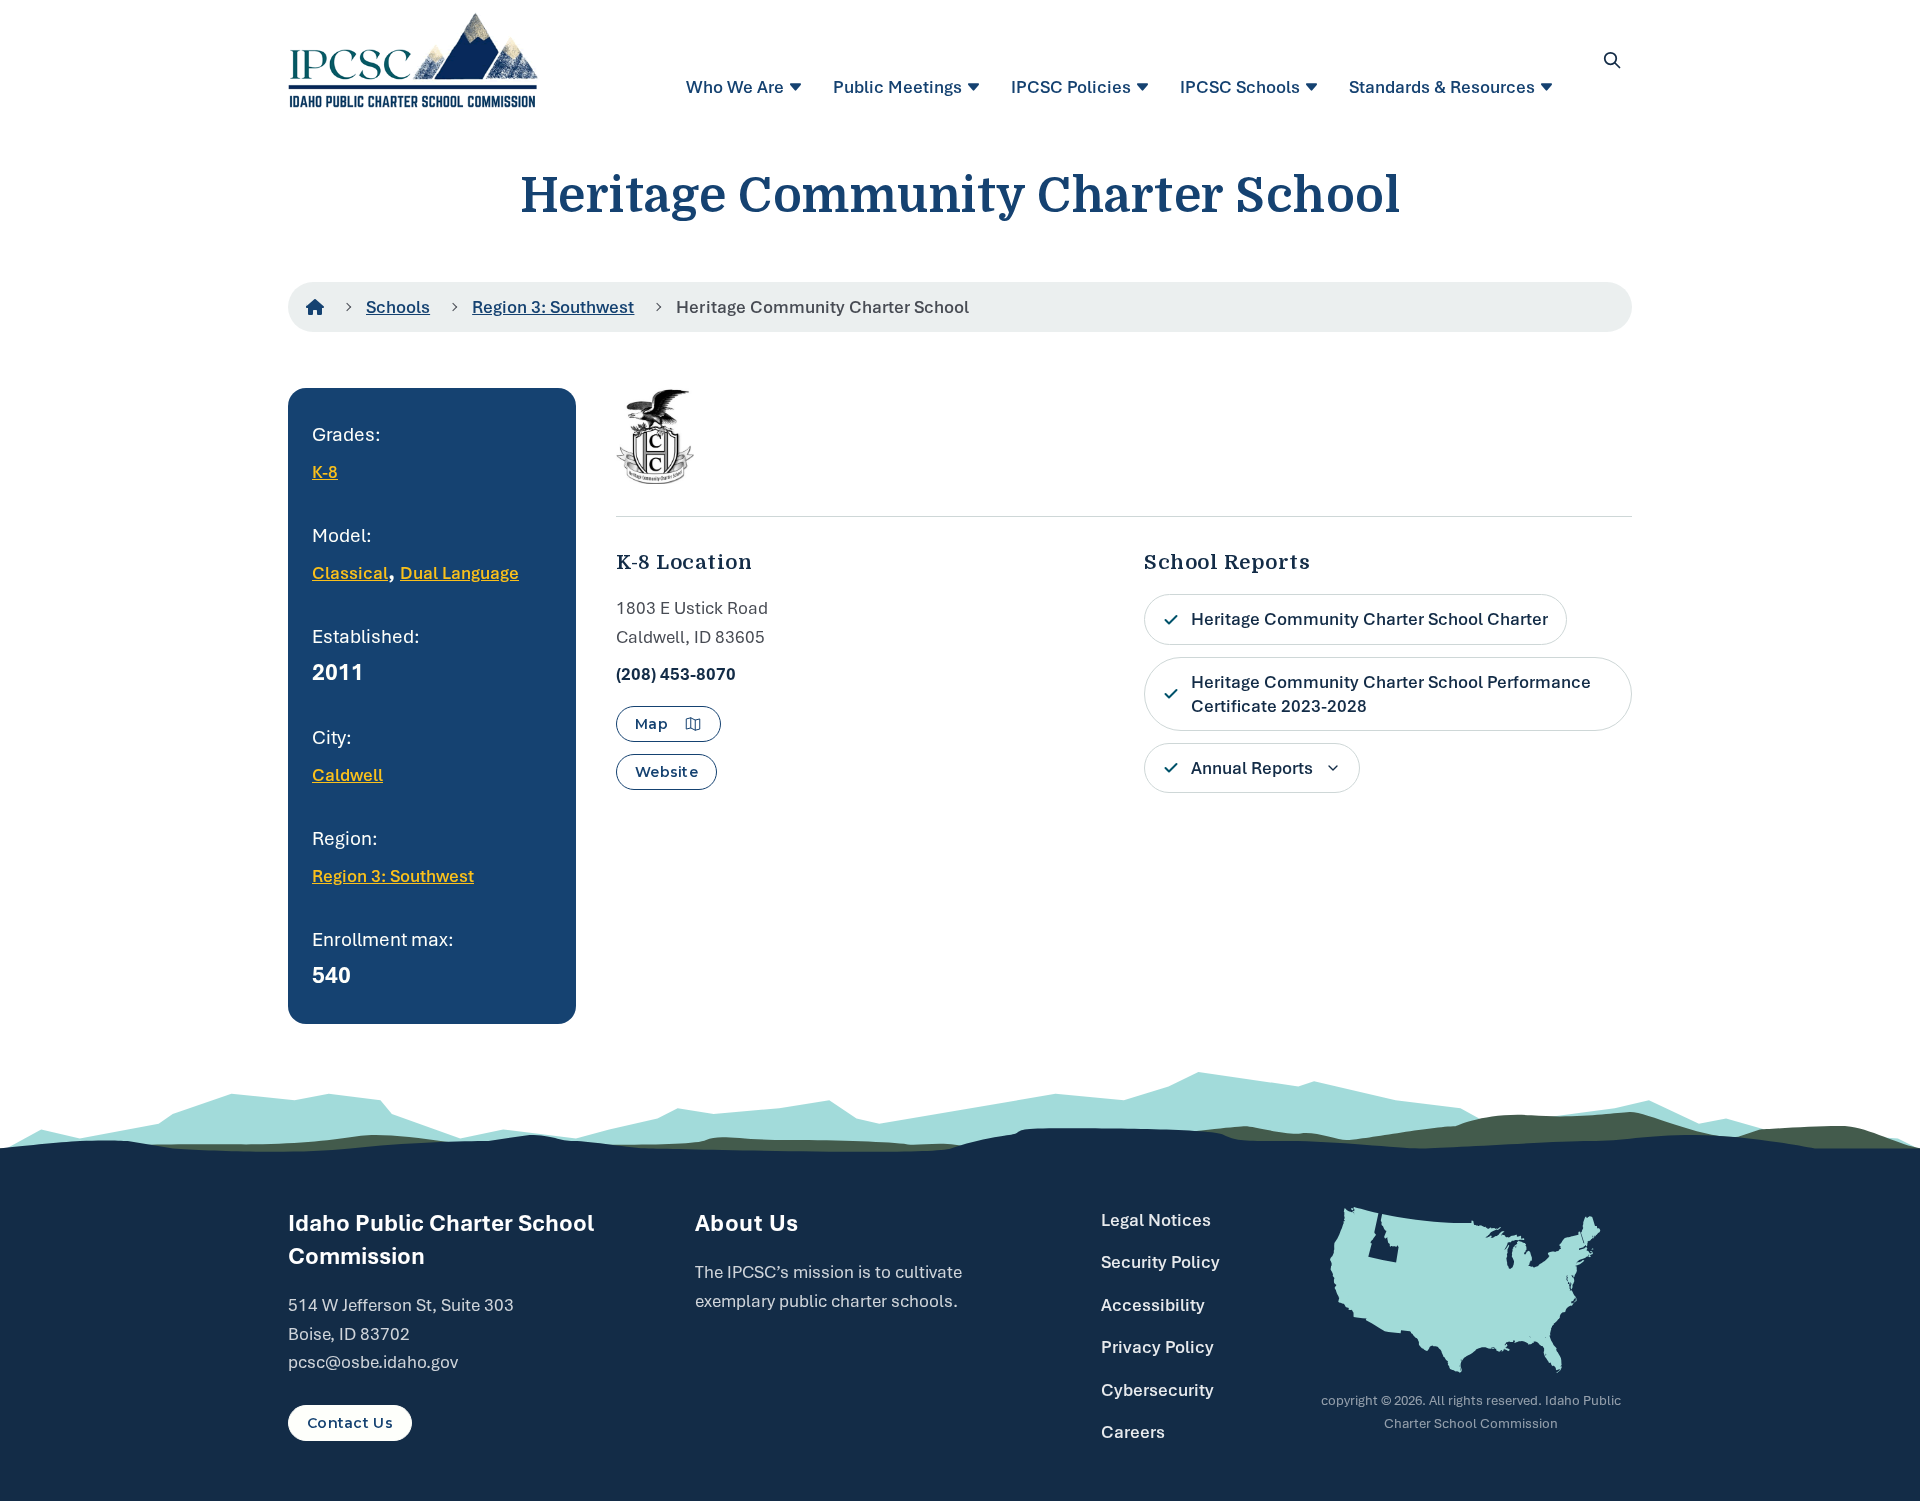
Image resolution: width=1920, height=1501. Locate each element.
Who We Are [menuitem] (735, 87)
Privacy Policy (1157, 1347)
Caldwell (347, 775)
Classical (350, 573)
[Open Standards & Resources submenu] (1549, 87)
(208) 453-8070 (676, 674)
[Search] (1612, 60)
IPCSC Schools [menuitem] (1240, 87)
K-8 (325, 472)
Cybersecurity (1157, 1390)
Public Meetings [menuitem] (897, 87)
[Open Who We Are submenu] (798, 87)
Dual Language (459, 573)
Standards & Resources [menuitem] (1442, 87)
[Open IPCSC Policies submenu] (1145, 87)
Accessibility (1153, 1305)
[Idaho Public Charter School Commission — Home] (413, 60)
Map (651, 724)
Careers (1133, 1432)
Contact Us (350, 1423)
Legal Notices (1156, 1220)
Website (666, 772)
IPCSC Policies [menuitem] (1071, 87)
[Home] (315, 307)
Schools (398, 307)
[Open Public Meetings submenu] (976, 87)
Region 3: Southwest (553, 307)
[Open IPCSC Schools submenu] (1314, 87)
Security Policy (1160, 1262)
